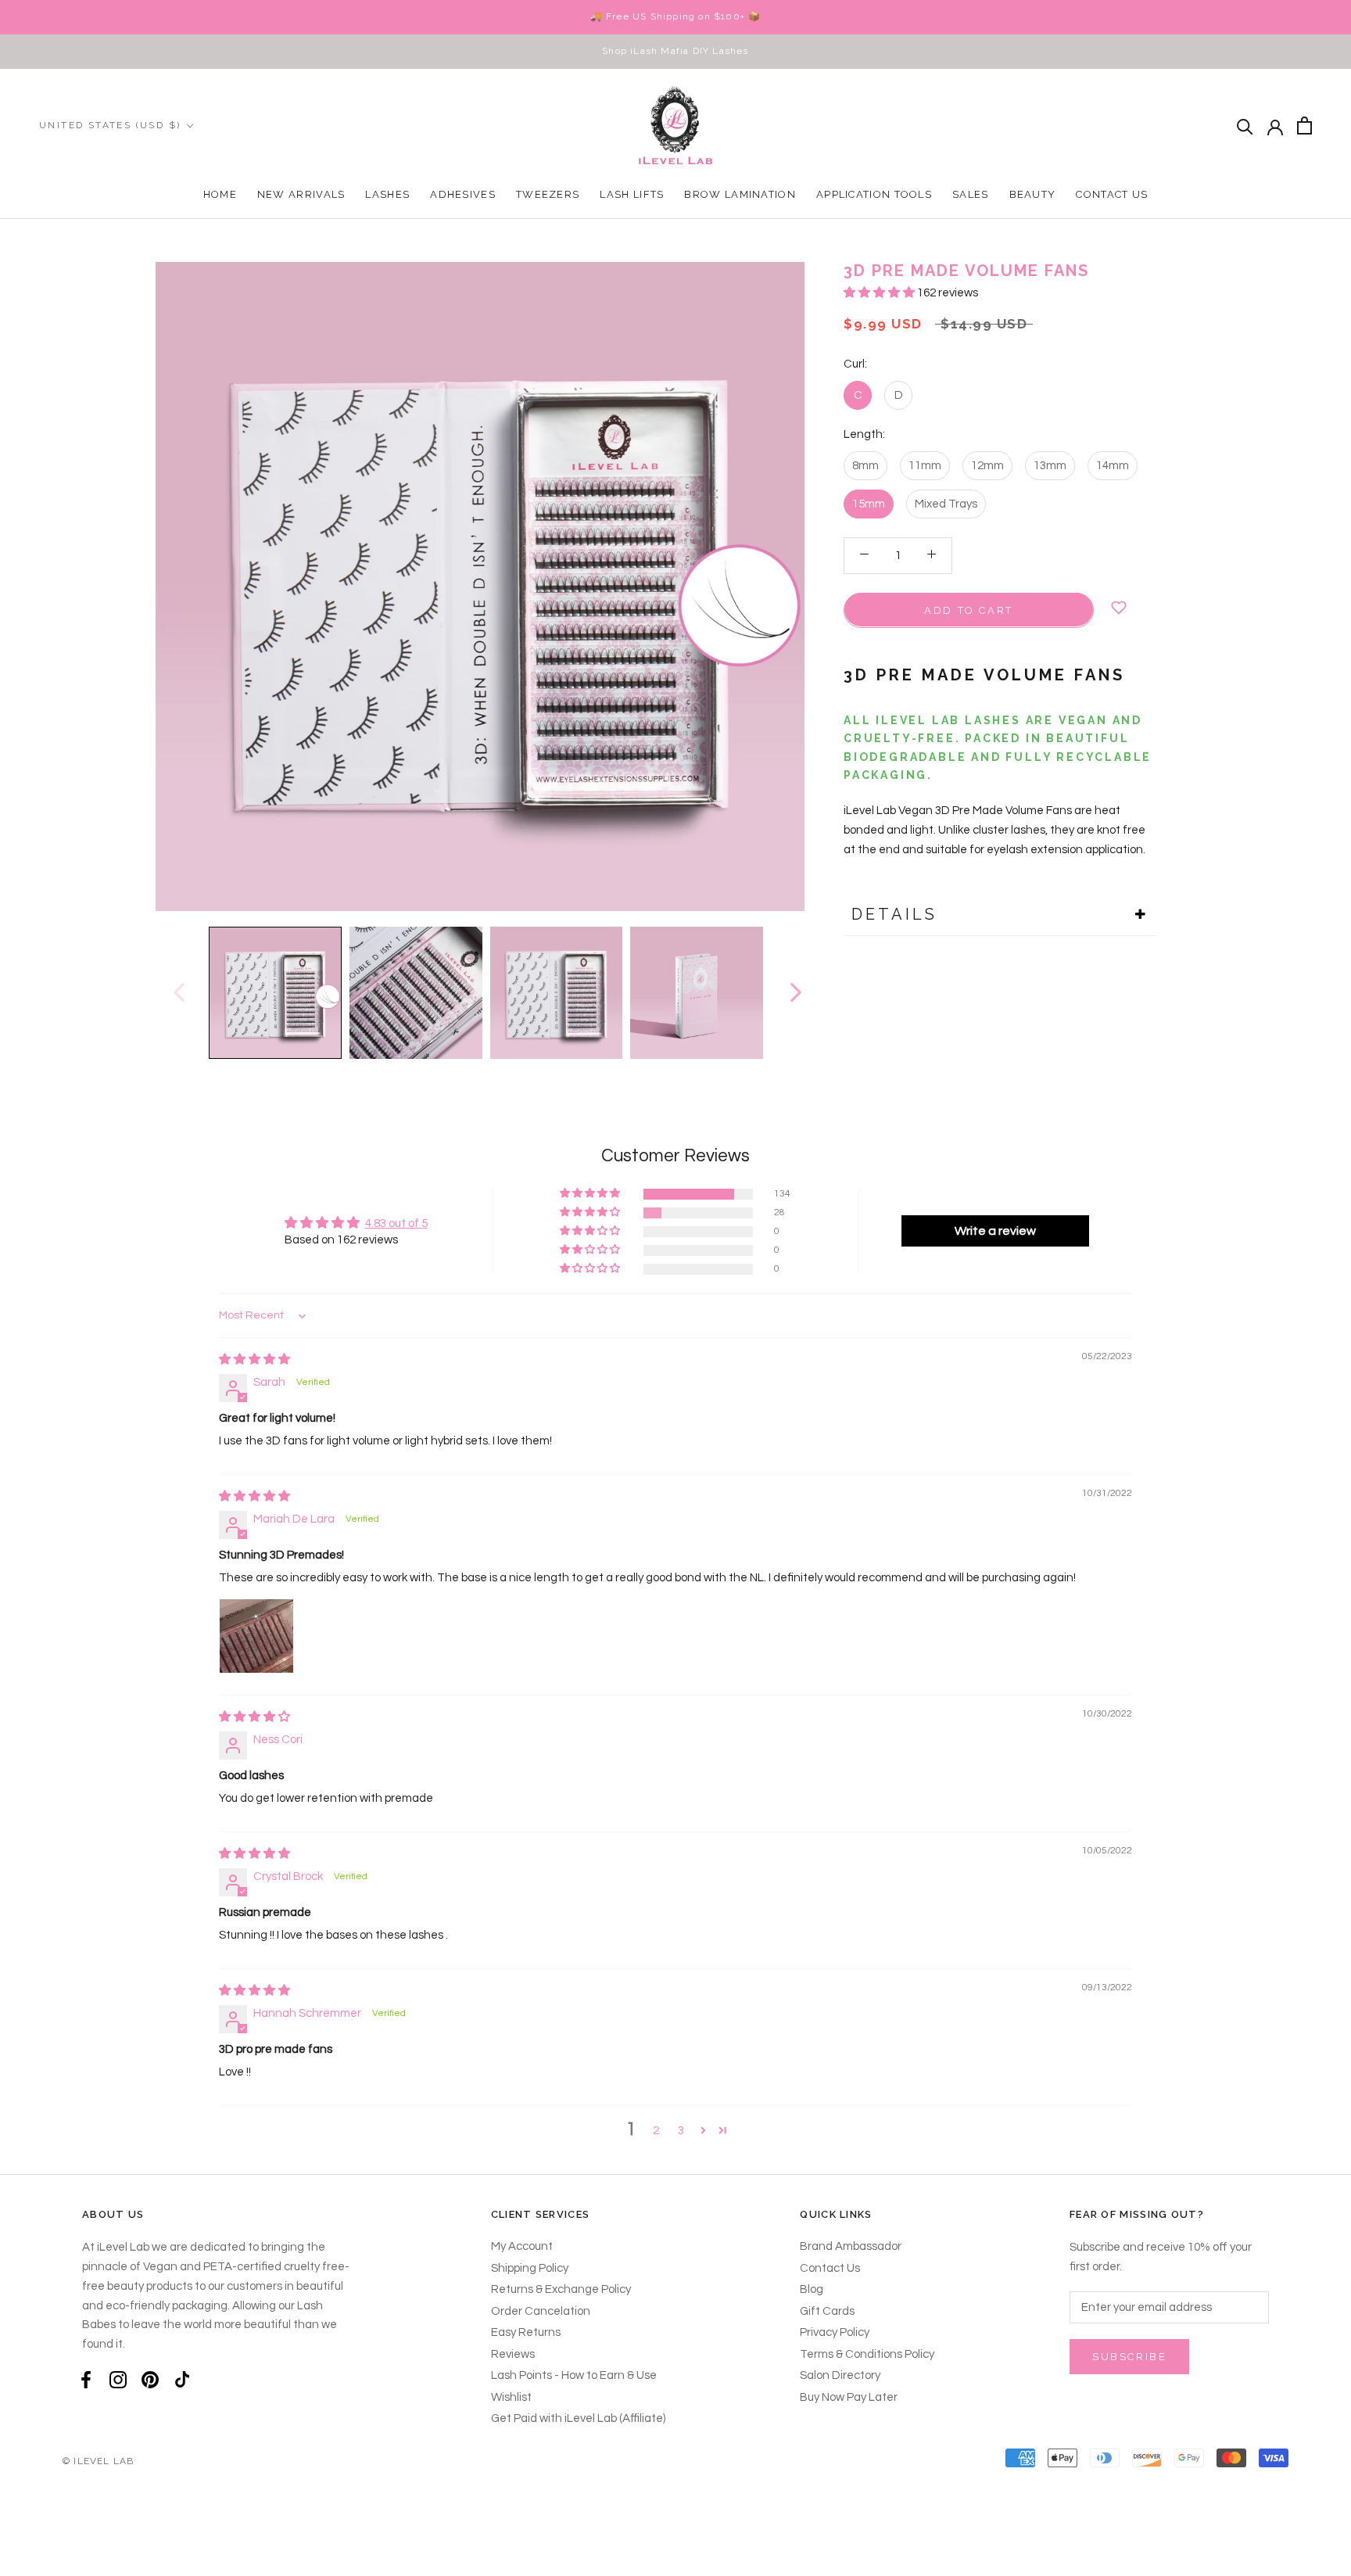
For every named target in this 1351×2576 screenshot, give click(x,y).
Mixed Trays (946, 503)
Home (220, 194)
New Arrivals (301, 194)
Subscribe (1129, 2357)
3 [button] (681, 2131)
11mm (925, 465)
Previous (178, 992)
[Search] (1245, 126)
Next (795, 992)
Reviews (513, 2354)
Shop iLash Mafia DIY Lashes (675, 51)
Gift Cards (827, 2311)
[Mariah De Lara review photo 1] (256, 1636)
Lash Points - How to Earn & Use (574, 2375)
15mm (869, 503)
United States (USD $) (110, 125)
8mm (865, 465)
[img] (254, 1360)
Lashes (387, 194)
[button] (880, 293)
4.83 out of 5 (396, 1223)
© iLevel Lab (98, 2461)
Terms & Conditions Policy (867, 2354)
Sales (971, 194)
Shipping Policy (530, 2268)
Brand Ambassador (851, 2246)
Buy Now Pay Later (849, 2397)
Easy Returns (526, 2332)
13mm (1050, 465)
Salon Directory (840, 2375)
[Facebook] (86, 2380)
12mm (987, 465)
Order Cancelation (541, 2311)
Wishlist (511, 2397)
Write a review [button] (995, 1231)
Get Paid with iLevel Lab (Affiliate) (578, 2418)
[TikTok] (182, 2380)
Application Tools (874, 194)
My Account (522, 2246)
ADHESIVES (463, 194)
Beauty (1033, 194)
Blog (812, 2289)
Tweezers (548, 194)
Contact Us (1112, 194)
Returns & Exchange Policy (561, 2289)
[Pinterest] (150, 2380)
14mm (1113, 465)
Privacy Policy (835, 2332)
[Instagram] (118, 2380)
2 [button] (656, 2131)
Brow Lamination (740, 194)
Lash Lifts (632, 194)
